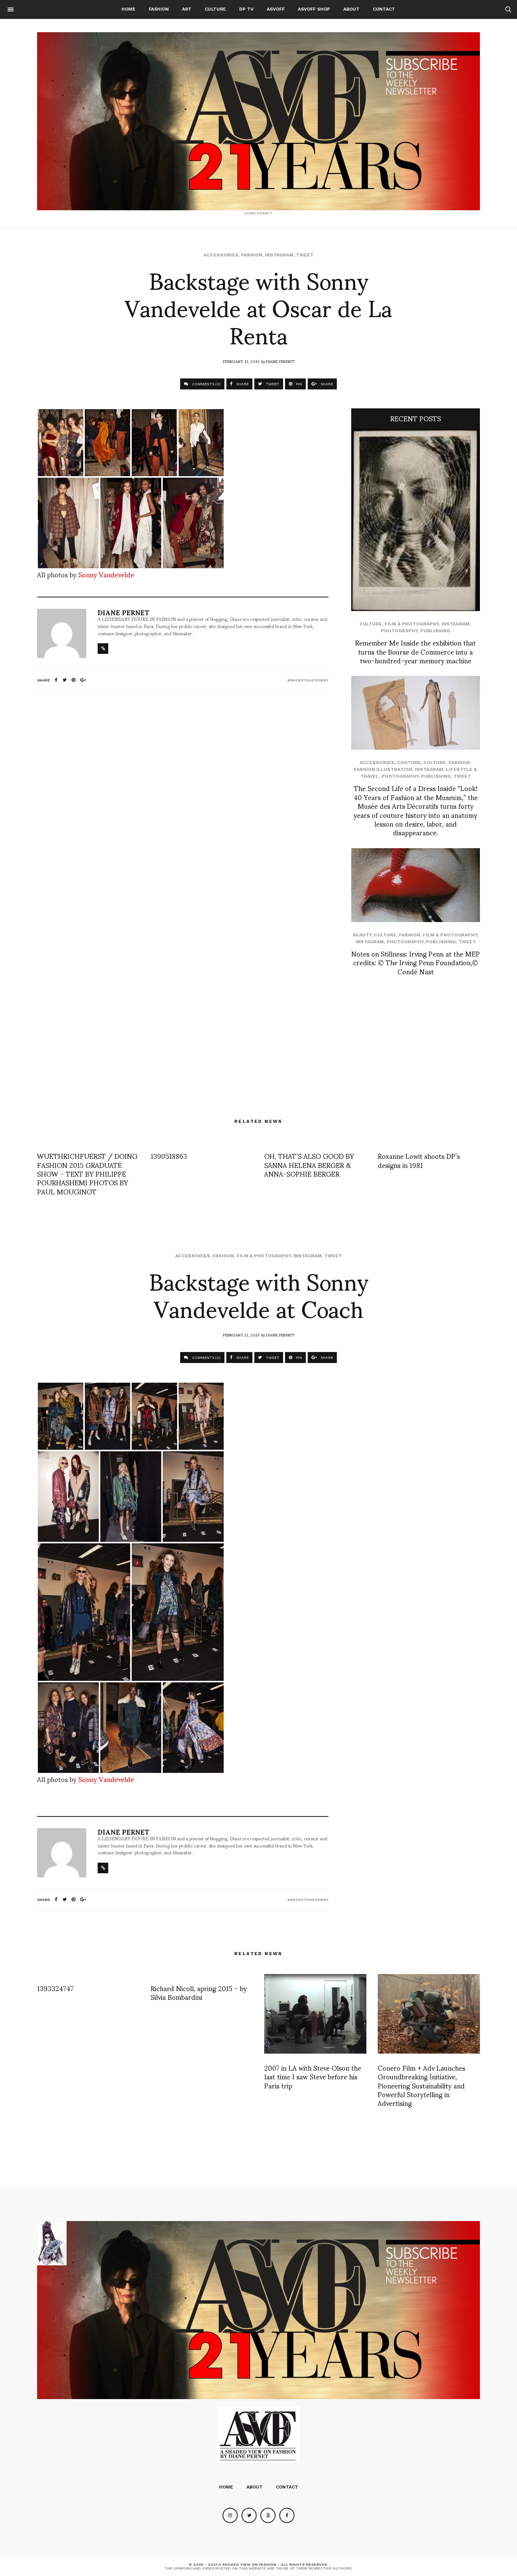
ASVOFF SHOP (314, 9)
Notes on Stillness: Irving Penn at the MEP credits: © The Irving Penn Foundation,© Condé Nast (416, 962)
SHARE (242, 384)
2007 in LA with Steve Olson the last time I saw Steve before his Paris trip (313, 2076)
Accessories (221, 255)
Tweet (305, 255)
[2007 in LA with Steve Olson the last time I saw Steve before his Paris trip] (315, 2014)
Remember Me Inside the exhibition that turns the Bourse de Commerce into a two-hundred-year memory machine (415, 651)
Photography (399, 631)
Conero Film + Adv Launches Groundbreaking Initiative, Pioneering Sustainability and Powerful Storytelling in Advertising (421, 2085)
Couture (409, 763)
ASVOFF (276, 9)
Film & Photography (412, 624)
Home (128, 9)
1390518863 (169, 1156)
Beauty (362, 935)
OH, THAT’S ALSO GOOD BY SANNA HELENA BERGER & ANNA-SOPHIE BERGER (309, 1165)
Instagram (279, 255)
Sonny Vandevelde (106, 574)
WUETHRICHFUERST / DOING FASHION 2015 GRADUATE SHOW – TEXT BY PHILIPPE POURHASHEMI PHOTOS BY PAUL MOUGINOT (87, 1173)
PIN (298, 384)
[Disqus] (183, 797)
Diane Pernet (280, 361)
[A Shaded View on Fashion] (258, 121)
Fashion (159, 9)
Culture (215, 9)
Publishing (435, 631)
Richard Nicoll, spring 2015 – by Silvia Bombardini (199, 1992)
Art (187, 9)
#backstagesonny (308, 680)
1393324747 (55, 1988)
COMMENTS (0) (206, 384)
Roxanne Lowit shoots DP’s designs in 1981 (419, 1160)
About (351, 9)
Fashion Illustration (383, 769)
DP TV (246, 9)
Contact (384, 9)
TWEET (272, 384)
